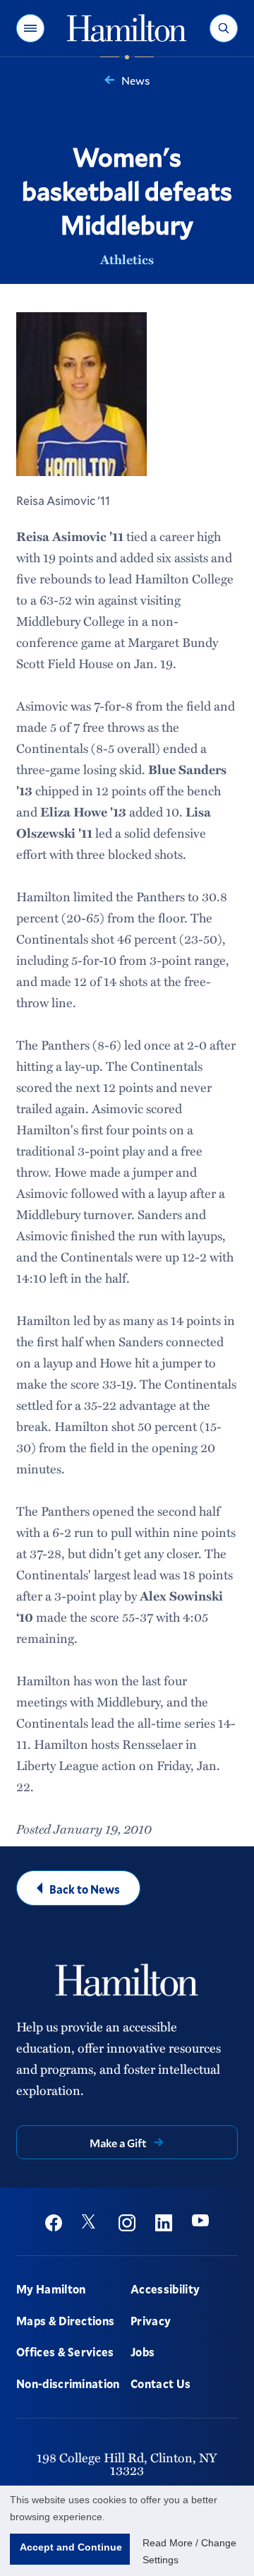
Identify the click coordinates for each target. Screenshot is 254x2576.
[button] (30, 28)
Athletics (127, 259)
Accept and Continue (71, 2547)
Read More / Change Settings (189, 2551)
